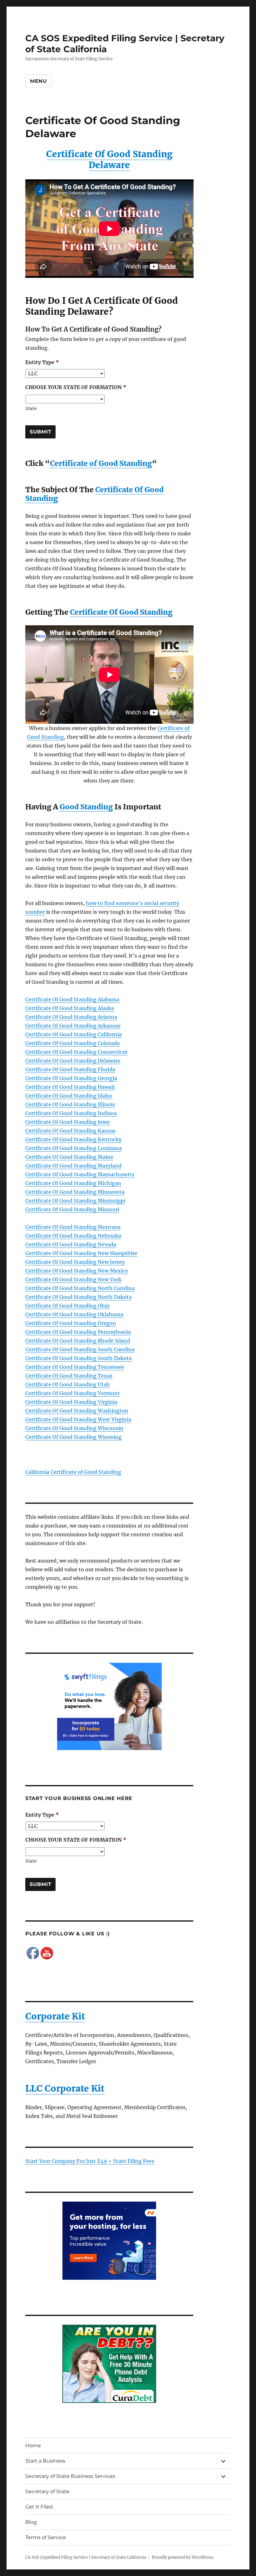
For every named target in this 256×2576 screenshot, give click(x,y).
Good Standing (86, 807)
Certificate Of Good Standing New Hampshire (81, 1253)
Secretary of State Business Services (70, 2476)
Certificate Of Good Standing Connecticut (76, 1052)
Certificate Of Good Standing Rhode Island (78, 1341)
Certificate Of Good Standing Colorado (73, 1043)
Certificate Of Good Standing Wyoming (74, 1437)
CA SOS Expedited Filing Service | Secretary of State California (86, 2557)
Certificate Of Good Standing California (74, 1034)
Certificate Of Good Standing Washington (77, 1411)
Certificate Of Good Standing (121, 612)
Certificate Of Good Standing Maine (69, 1157)
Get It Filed (39, 2507)
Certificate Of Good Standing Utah (68, 1384)
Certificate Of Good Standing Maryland (73, 1166)
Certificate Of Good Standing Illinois (70, 1104)
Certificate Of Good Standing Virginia (71, 1402)
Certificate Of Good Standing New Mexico (77, 1271)
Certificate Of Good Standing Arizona (71, 1017)
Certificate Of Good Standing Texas (69, 1376)
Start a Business (45, 2461)
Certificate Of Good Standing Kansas (70, 1131)
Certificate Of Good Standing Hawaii (70, 1087)
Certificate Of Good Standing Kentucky (73, 1139)
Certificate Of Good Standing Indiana (71, 1113)
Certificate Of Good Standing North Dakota (79, 1297)
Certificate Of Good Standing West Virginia (78, 1419)
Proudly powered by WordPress (183, 2557)
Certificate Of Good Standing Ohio (67, 1306)
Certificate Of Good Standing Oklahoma (74, 1314)
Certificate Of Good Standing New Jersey (75, 1262)
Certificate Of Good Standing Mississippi (75, 1201)
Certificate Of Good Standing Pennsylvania (78, 1332)
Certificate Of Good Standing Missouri (72, 1209)
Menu (39, 81)
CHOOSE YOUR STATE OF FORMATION (76, 387)
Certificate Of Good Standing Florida (70, 1069)
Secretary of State (47, 2491)
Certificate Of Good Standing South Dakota (79, 1358)
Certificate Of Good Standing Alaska (70, 1008)
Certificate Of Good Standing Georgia (71, 1078)
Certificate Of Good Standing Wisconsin (74, 1428)
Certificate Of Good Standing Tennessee (75, 1367)
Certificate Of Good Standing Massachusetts (80, 1174)
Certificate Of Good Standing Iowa (67, 1122)
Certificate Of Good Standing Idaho (69, 1096)
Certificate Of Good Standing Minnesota (75, 1192)
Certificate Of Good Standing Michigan (73, 1183)
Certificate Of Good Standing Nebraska (73, 1236)
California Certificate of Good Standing (73, 1472)
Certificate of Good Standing (101, 463)
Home (33, 2446)
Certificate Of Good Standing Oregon (71, 1323)
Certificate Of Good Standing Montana (73, 1227)
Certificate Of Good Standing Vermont (73, 1393)
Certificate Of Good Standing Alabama (72, 999)
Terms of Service (46, 2537)
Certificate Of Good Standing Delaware (109, 160)
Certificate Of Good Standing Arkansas (73, 1026)
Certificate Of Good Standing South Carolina (80, 1349)
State (31, 409)
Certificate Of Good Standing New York (73, 1279)
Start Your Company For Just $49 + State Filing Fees (90, 2161)
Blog (31, 2522)
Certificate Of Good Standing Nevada (71, 1244)
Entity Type (42, 362)
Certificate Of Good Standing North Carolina (80, 1288)
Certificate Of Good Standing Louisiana (74, 1148)
